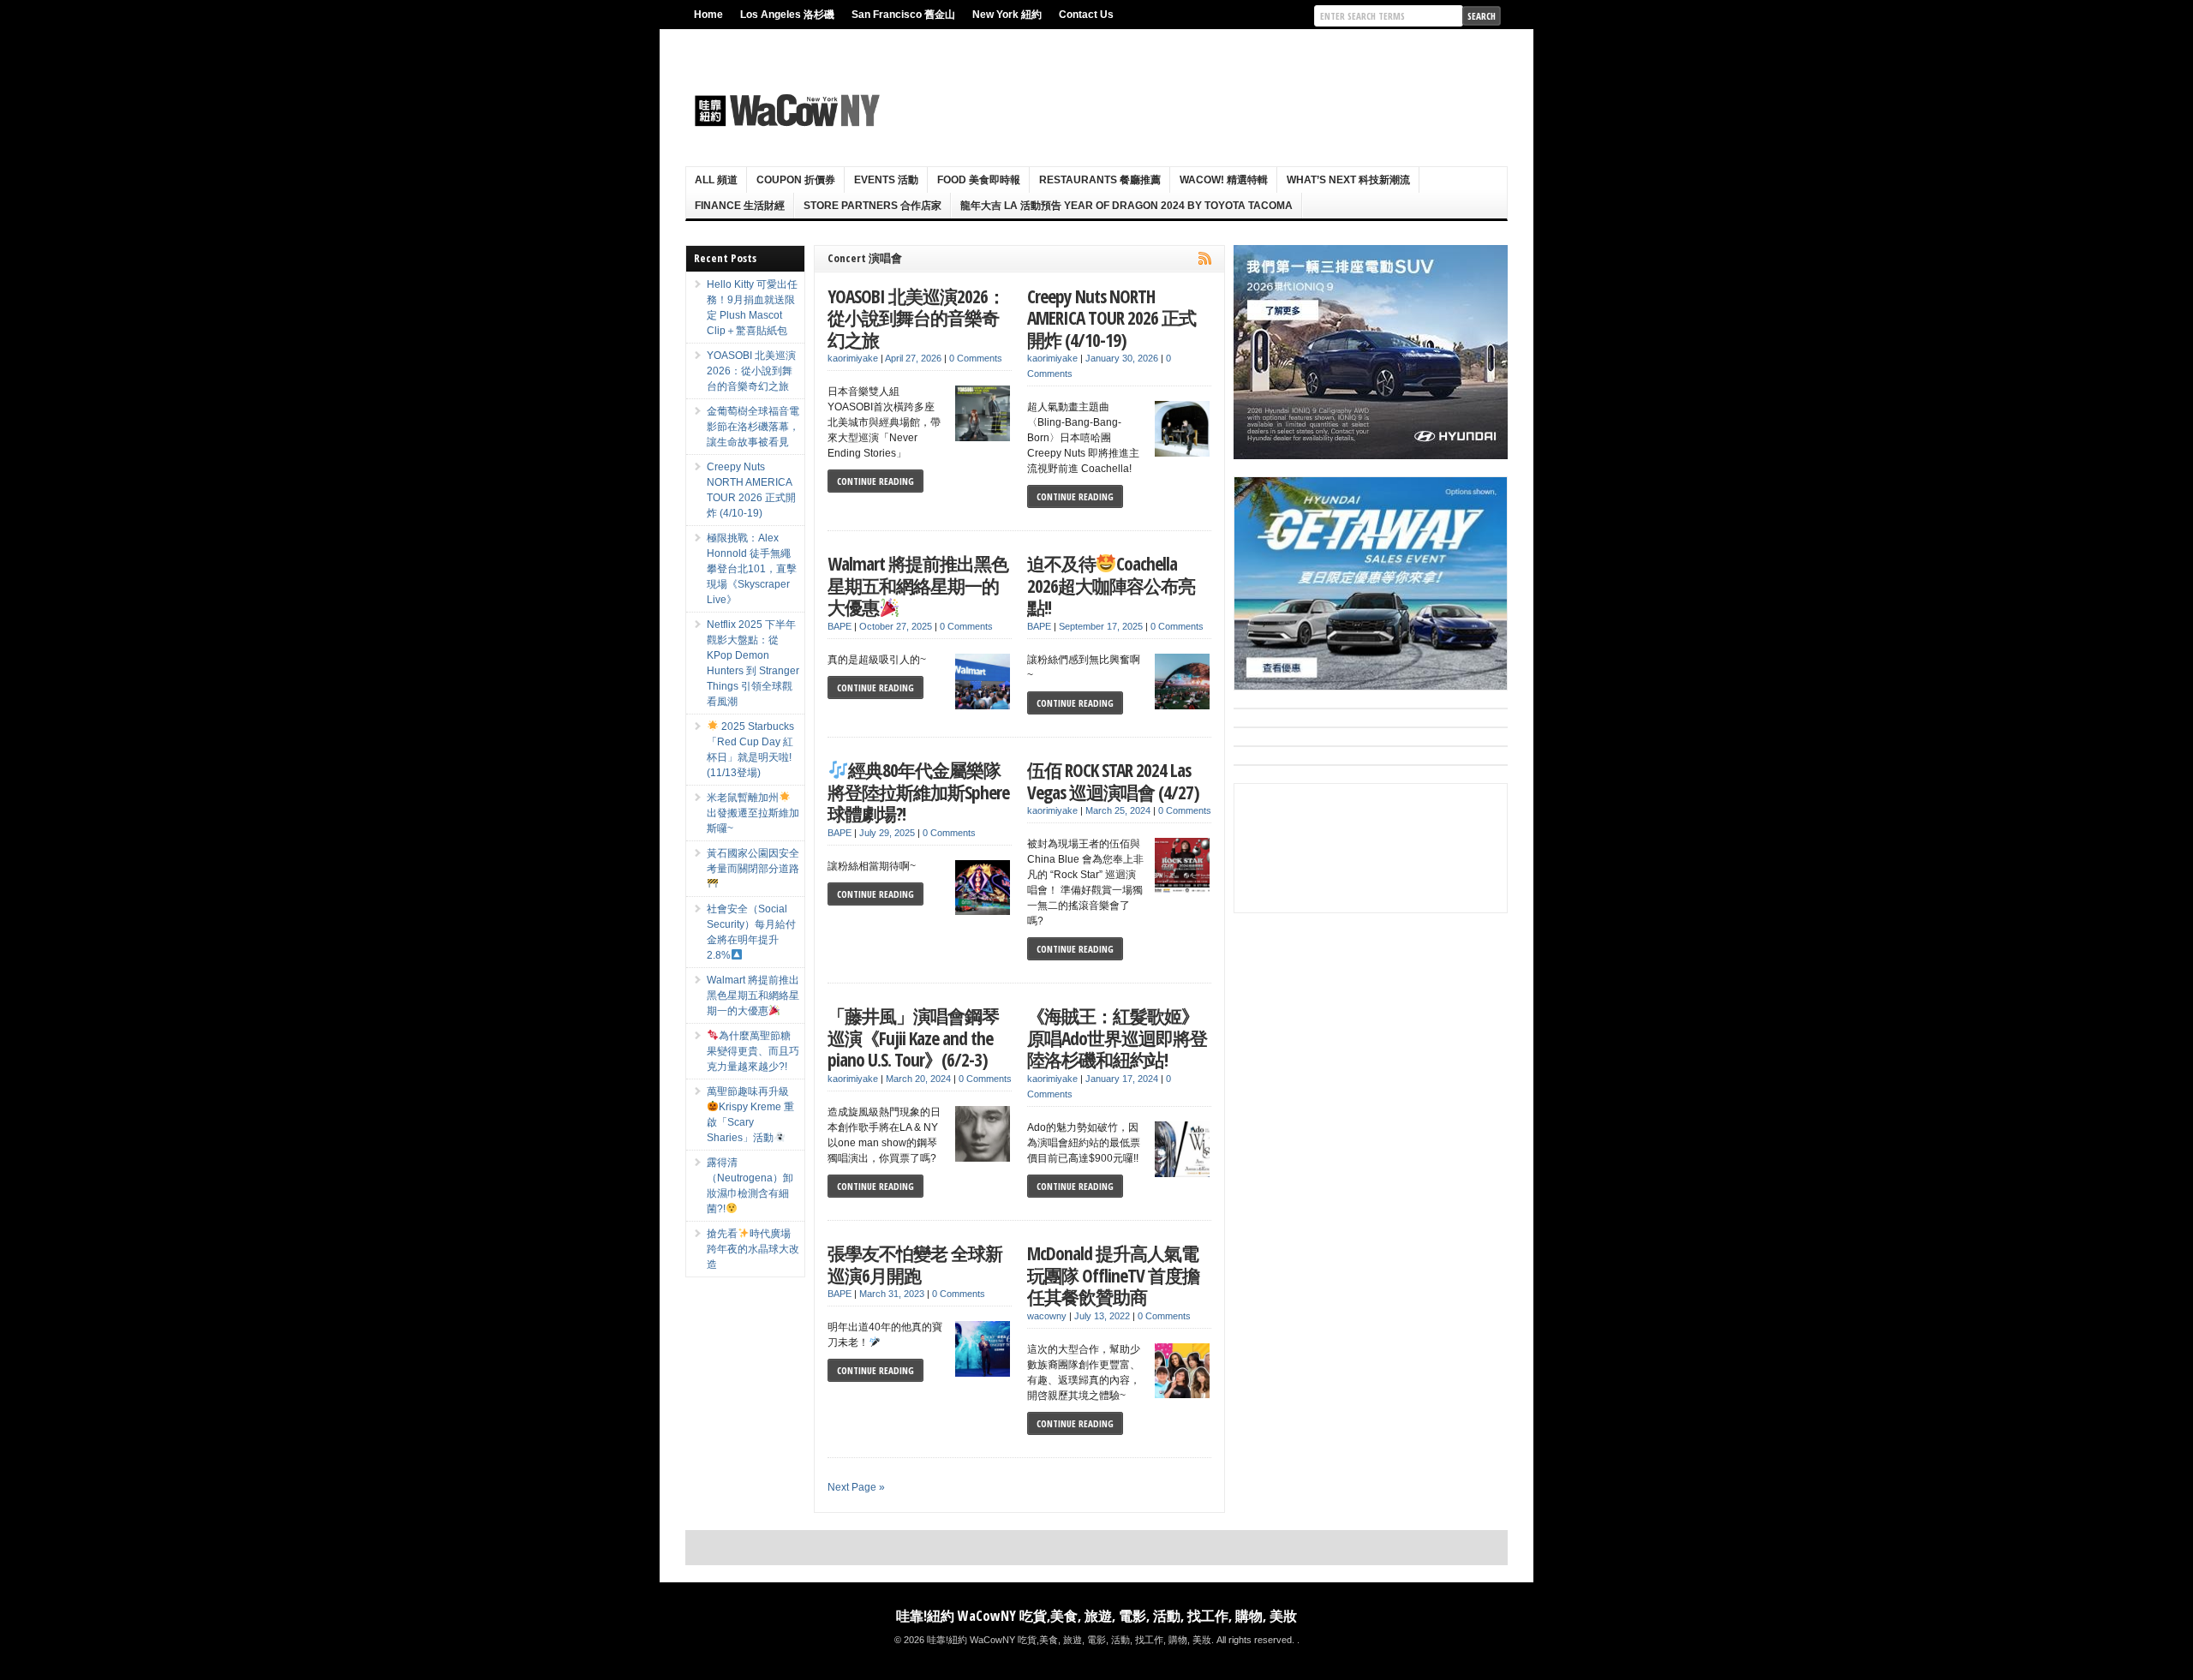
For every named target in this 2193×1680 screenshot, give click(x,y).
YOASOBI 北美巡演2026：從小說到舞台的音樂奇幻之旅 (916, 318)
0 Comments (976, 358)
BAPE (840, 626)
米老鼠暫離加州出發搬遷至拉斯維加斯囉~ (753, 813)
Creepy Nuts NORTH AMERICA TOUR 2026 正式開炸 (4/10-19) (1111, 318)
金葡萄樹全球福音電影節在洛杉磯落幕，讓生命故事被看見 (753, 427)
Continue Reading (875, 481)
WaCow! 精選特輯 (1224, 180)
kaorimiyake (853, 358)
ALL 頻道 (716, 180)
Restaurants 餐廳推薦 (1100, 180)
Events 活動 (886, 180)
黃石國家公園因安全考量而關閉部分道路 (753, 861)
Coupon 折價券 (796, 180)
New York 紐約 (1007, 15)
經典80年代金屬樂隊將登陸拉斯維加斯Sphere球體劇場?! (918, 792)
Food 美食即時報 (979, 180)
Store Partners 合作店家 (872, 206)
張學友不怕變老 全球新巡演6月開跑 (915, 1264)
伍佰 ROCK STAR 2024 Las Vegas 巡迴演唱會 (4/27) (1113, 781)
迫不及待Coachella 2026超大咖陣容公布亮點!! (1111, 585)
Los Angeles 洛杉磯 (787, 15)
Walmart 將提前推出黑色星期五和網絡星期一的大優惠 (918, 585)
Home (708, 15)
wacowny (1047, 1316)
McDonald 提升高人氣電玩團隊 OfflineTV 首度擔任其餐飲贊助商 (1113, 1275)
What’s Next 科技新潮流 (1348, 180)
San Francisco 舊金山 (903, 15)
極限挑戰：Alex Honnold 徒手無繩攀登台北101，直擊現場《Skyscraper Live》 (752, 569)
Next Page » (856, 1487)
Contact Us (1086, 15)
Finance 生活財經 (740, 206)
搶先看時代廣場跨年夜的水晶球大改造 (753, 1249)
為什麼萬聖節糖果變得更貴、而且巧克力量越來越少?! (753, 1051)
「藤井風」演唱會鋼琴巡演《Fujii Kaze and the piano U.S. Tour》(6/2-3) (913, 1037)
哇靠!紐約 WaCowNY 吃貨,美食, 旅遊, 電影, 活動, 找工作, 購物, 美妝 (1096, 1616)
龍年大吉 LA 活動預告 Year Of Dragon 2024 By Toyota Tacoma (1126, 206)
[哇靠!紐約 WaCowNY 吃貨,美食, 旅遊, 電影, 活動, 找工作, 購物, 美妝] (785, 111)
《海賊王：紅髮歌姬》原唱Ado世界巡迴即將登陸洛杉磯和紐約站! (1117, 1037)
